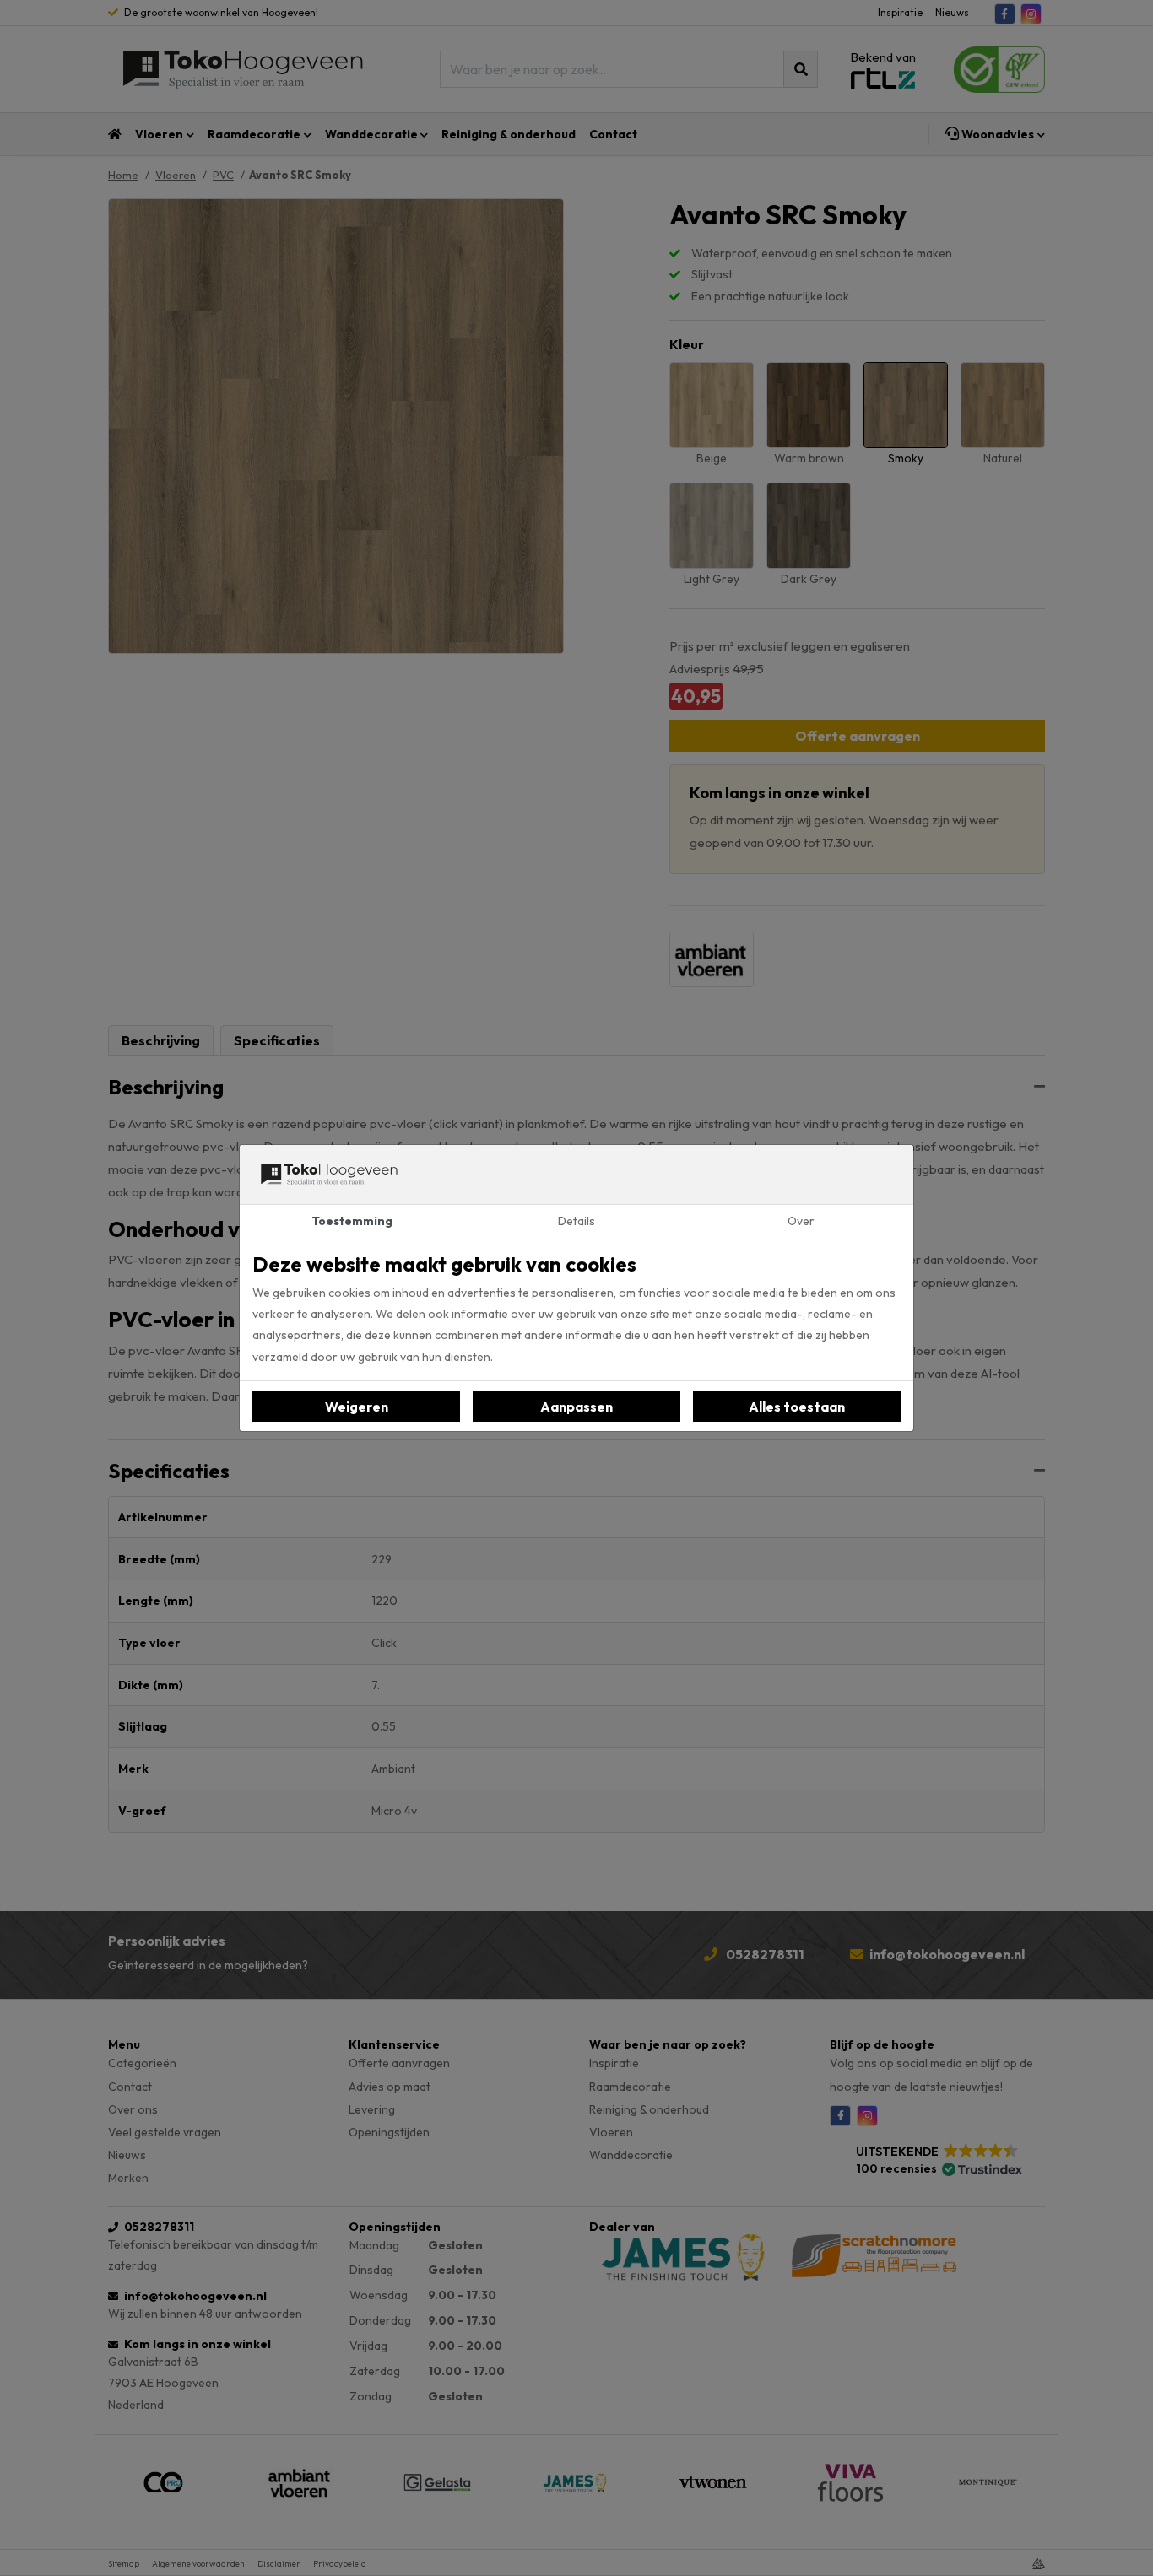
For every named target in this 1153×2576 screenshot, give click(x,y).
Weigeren (357, 1407)
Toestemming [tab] (352, 1221)
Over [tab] (801, 1221)
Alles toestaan (797, 1407)
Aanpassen (576, 1407)
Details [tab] (576, 1221)
